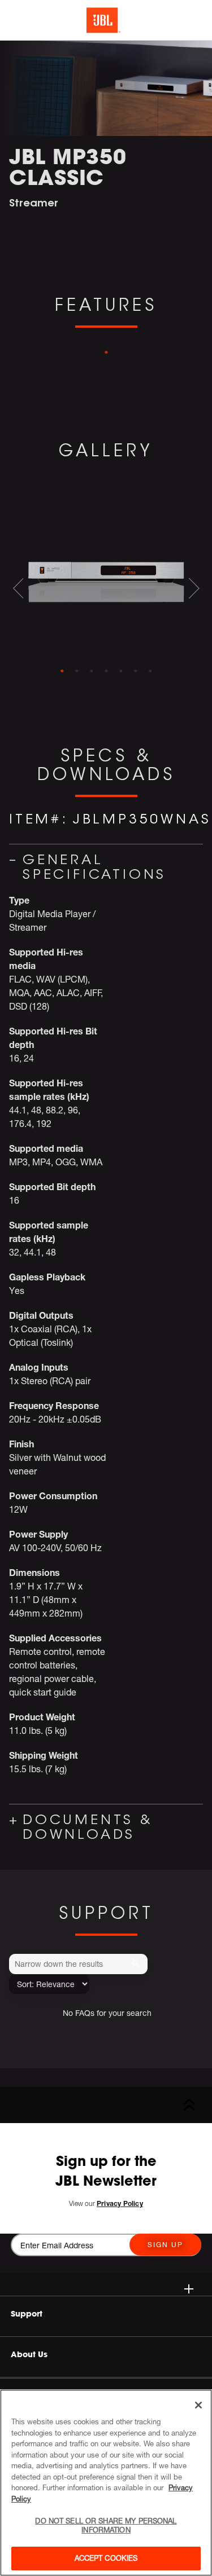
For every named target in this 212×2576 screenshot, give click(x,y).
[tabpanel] (106, 575)
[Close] (198, 2405)
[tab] (62, 671)
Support (27, 2314)
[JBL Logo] (103, 20)
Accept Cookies (106, 2558)
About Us (29, 2354)
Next (194, 588)
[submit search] (138, 1964)
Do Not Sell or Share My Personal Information (106, 2525)
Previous (18, 588)
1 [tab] (106, 353)
